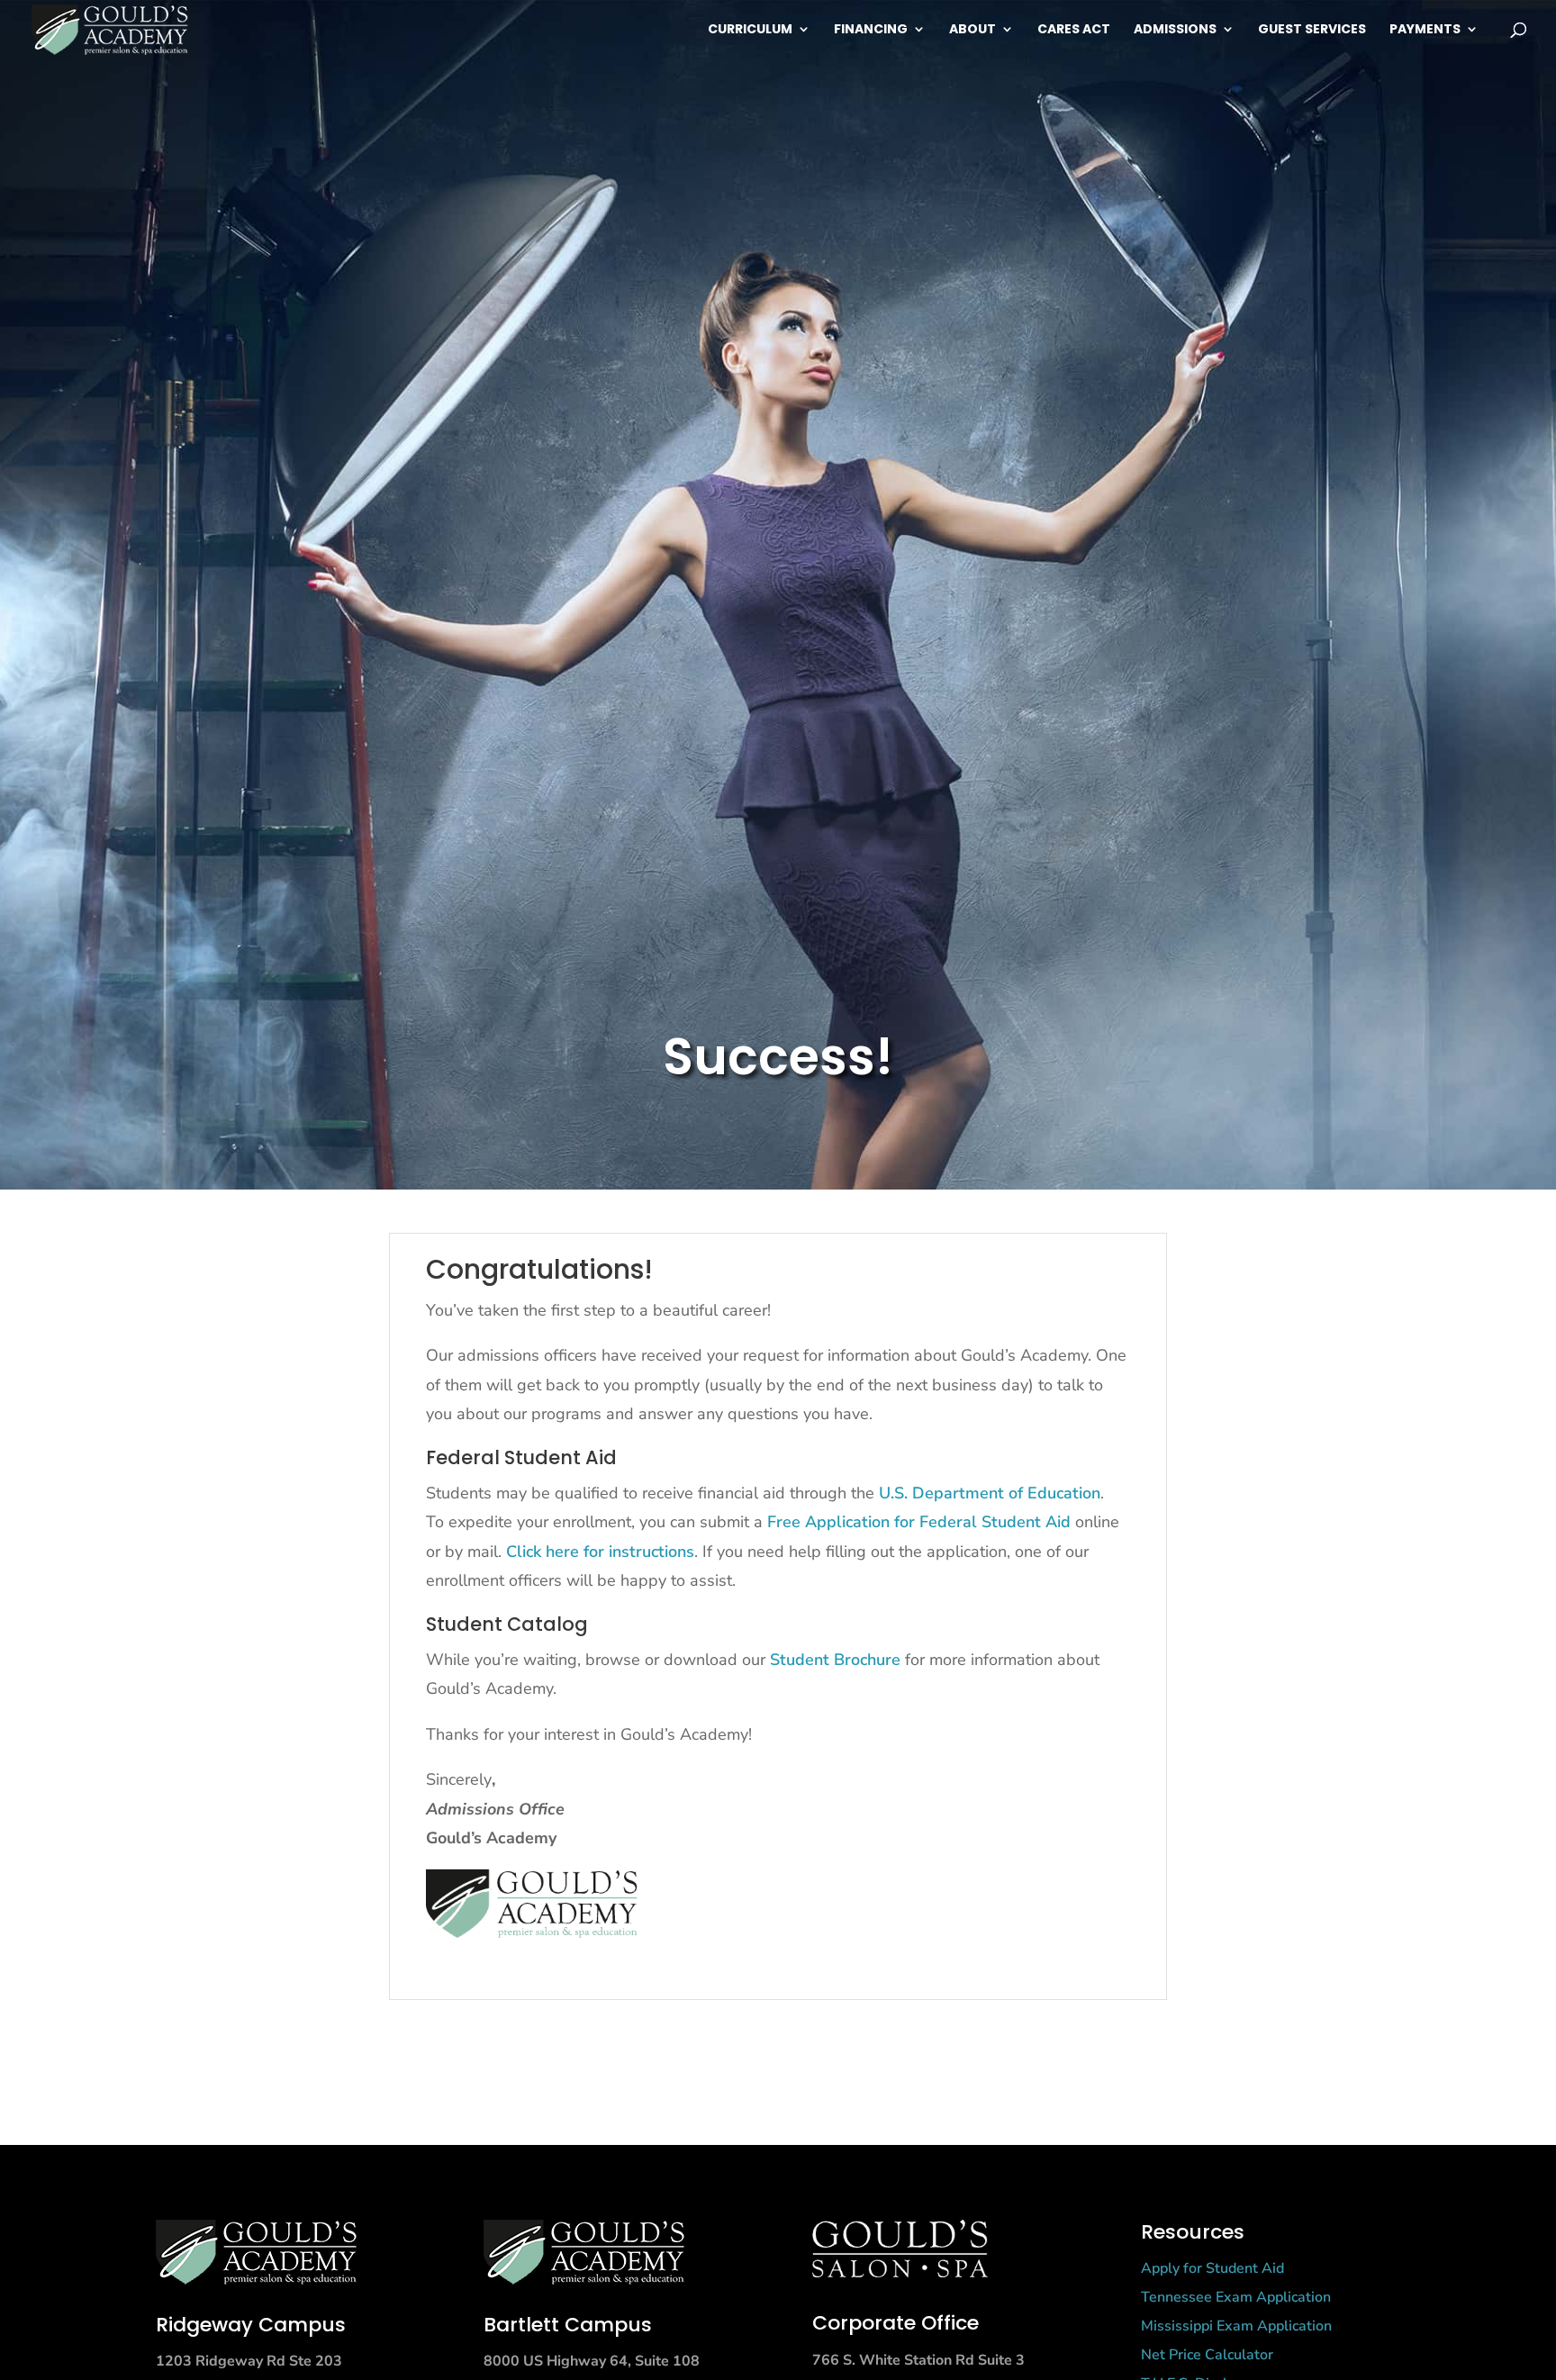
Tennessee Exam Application (1236, 2297)
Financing (871, 30)
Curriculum (750, 30)
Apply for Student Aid (1212, 2268)
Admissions (1175, 30)
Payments (1425, 30)
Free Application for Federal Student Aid (919, 1522)
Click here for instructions (600, 1552)
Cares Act (1074, 30)
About (972, 30)
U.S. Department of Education (990, 1493)
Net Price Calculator (1207, 2355)
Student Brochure (835, 1660)
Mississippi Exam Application (1236, 2326)
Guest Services (1312, 30)
